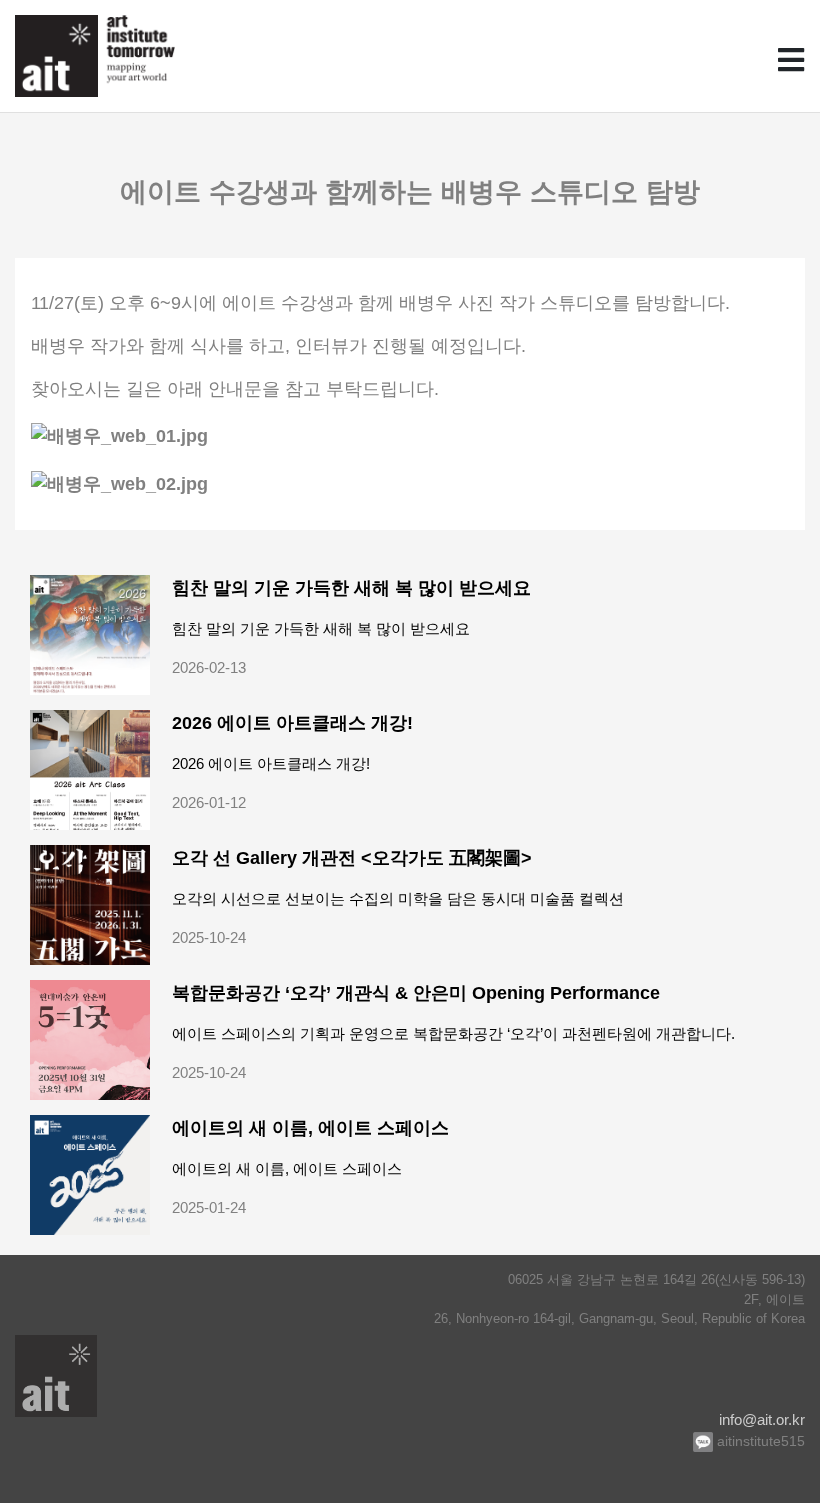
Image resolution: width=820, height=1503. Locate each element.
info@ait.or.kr (762, 1419)
